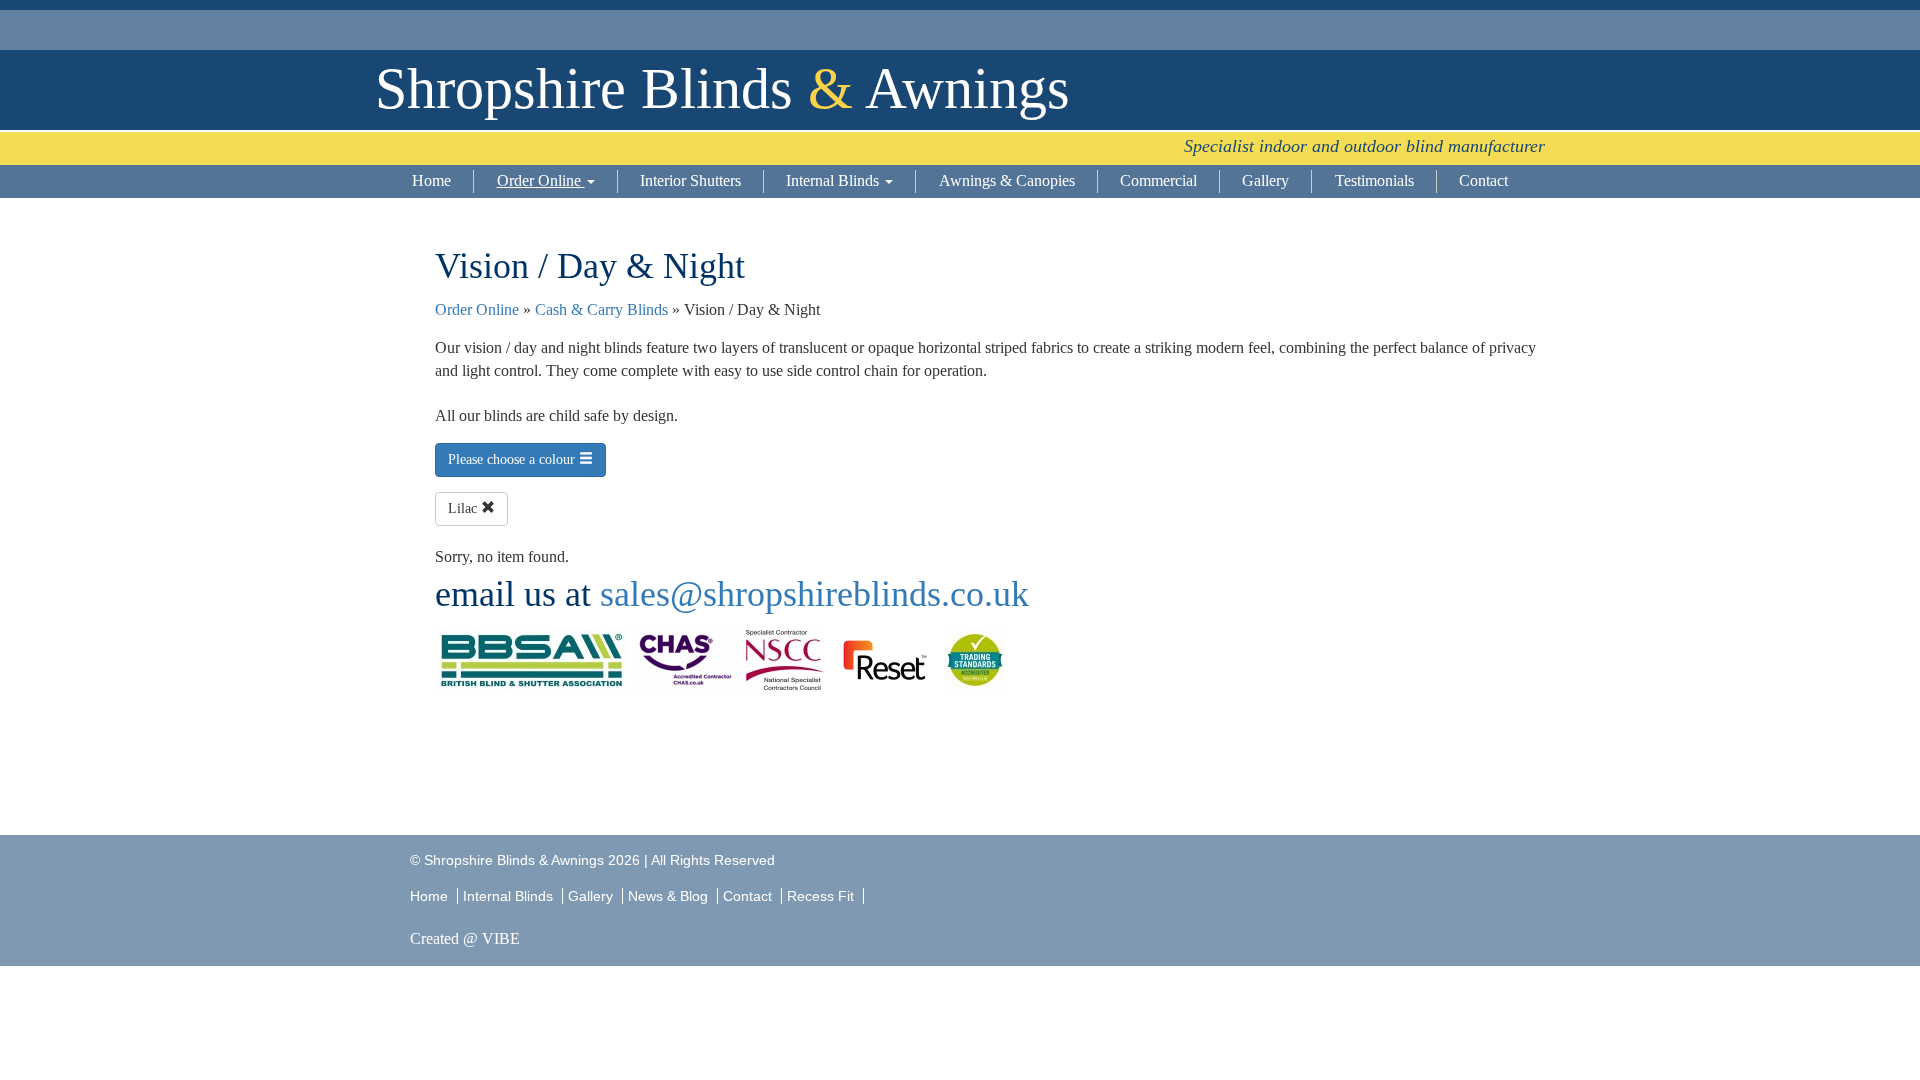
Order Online (541, 180)
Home (431, 180)
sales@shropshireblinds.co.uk (814, 594)
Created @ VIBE (465, 938)
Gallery (1265, 180)
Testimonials (1374, 180)
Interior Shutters (690, 180)
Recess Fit (822, 896)
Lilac (464, 508)
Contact (1483, 180)
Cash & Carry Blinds (601, 309)
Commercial (1158, 180)
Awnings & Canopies (1007, 180)
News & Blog (668, 896)
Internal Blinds (834, 180)
